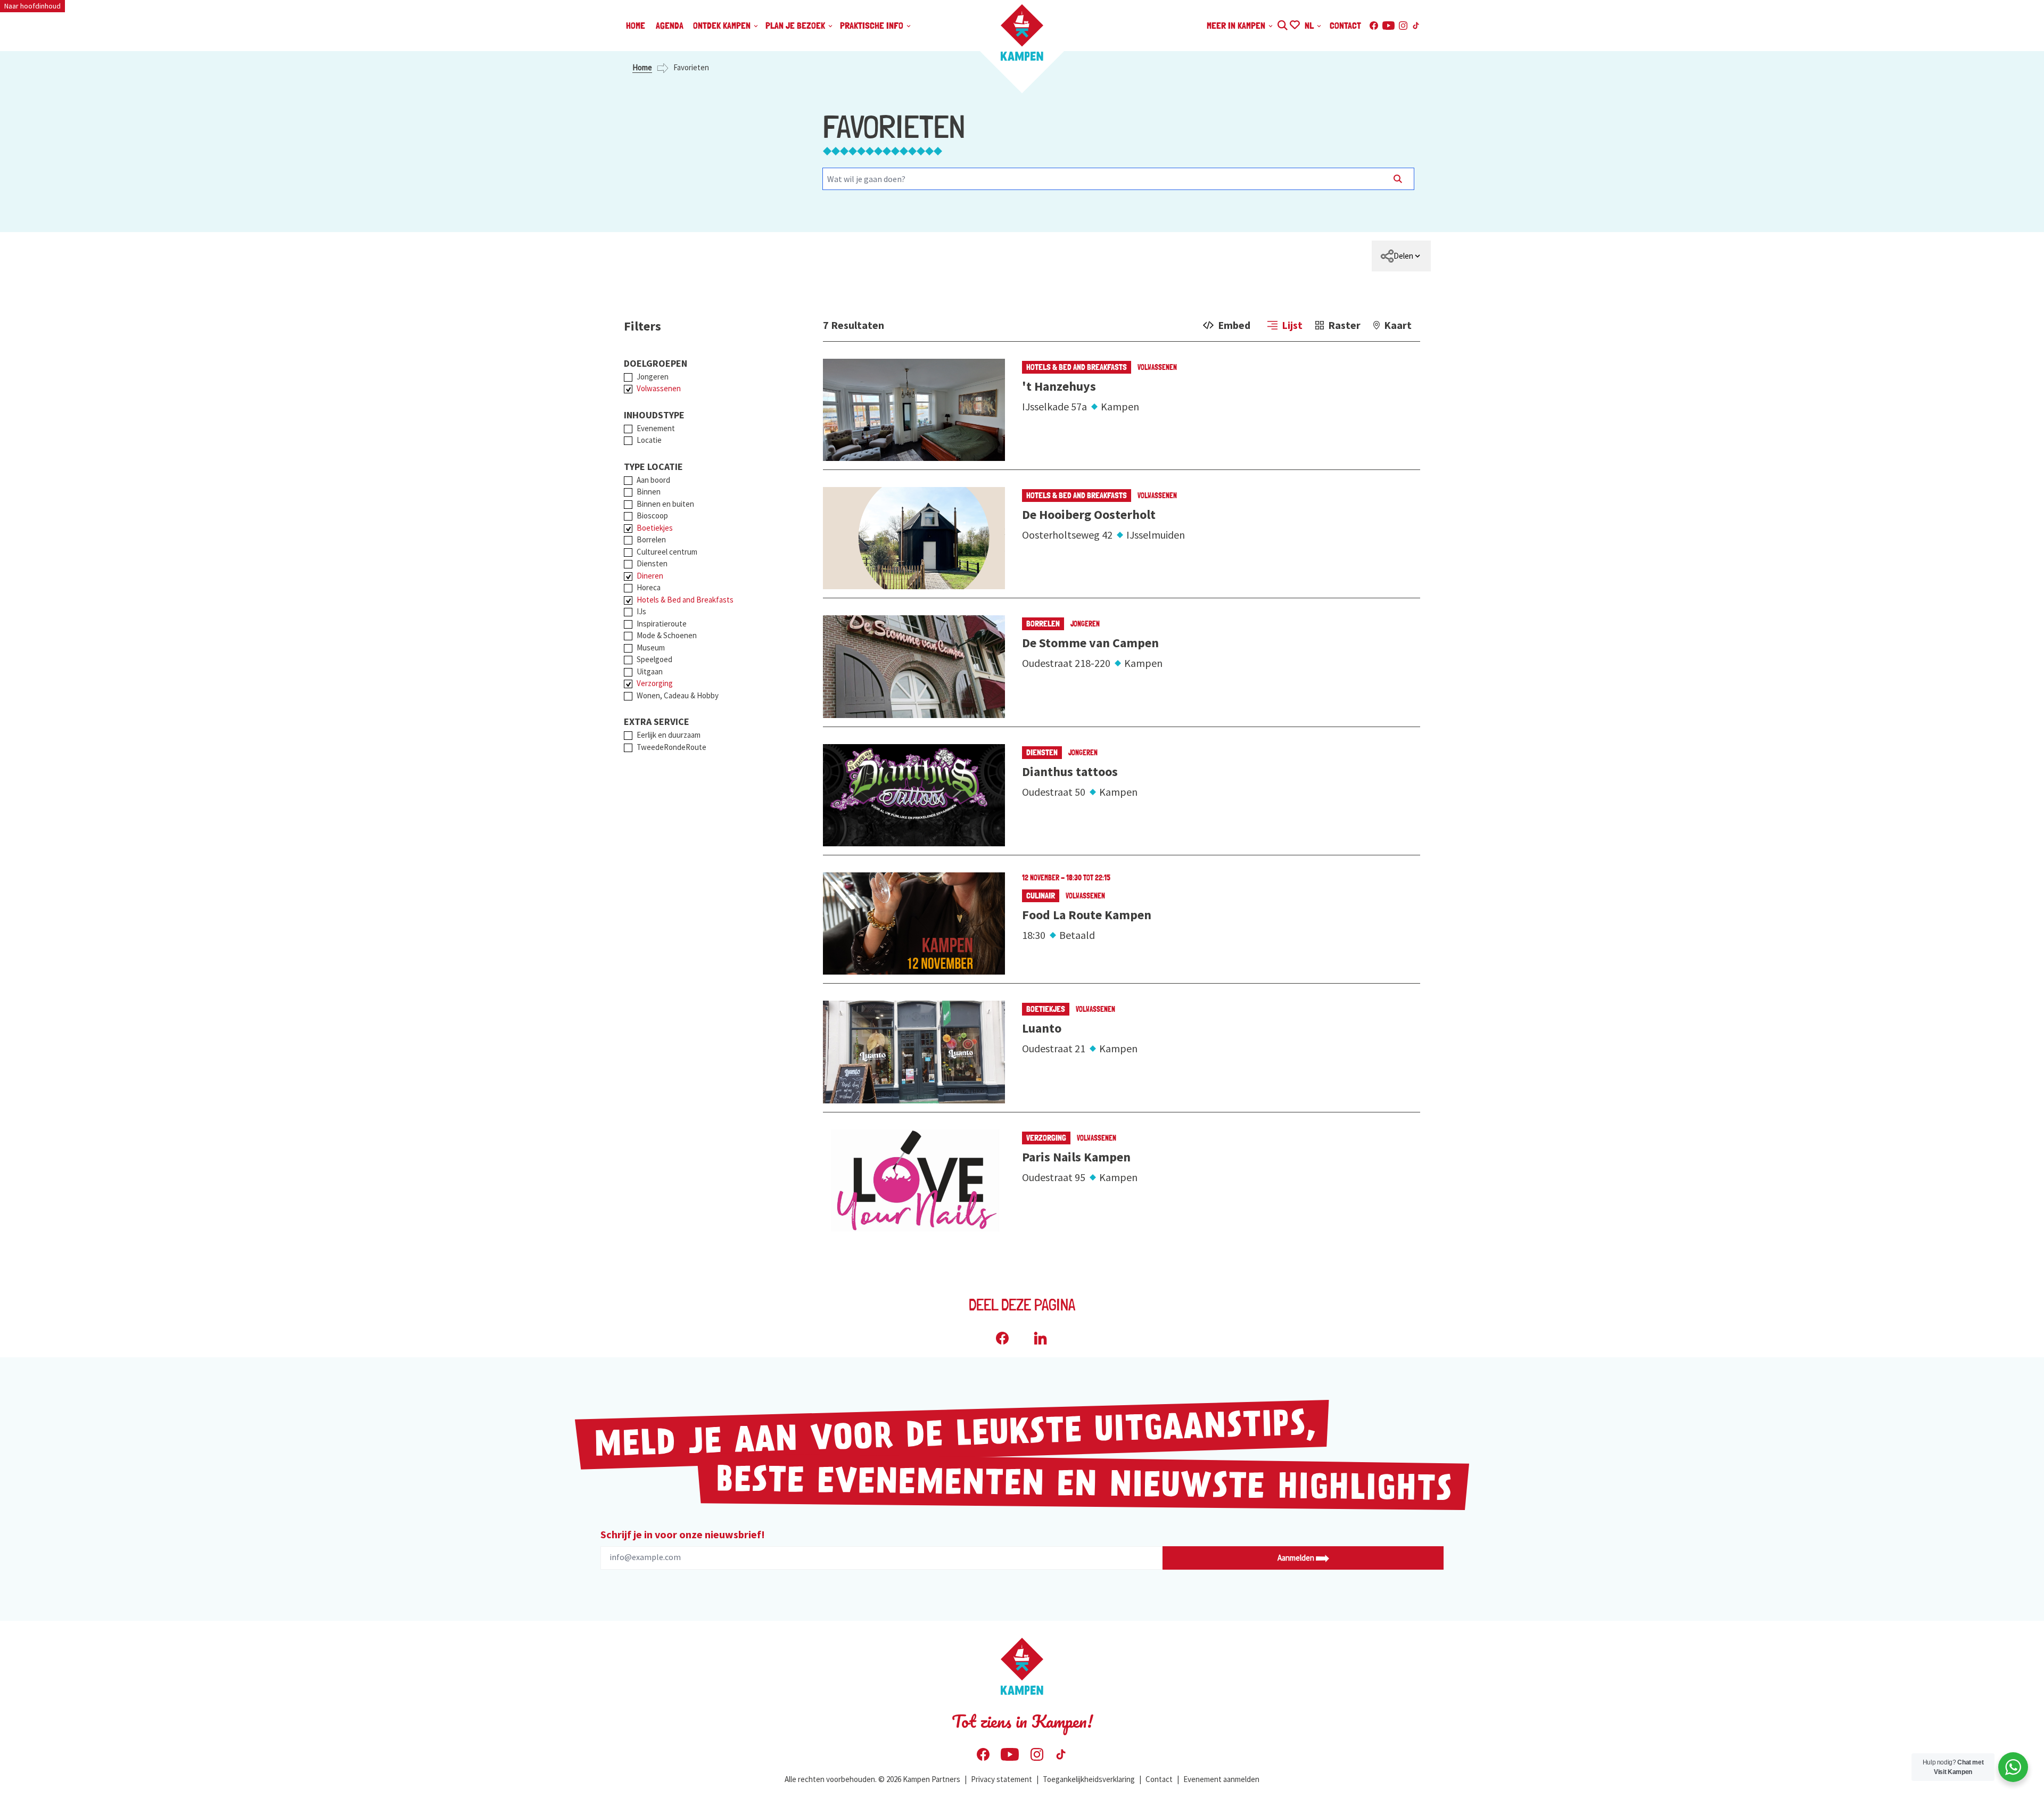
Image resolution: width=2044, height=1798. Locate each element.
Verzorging (655, 683)
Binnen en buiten (665, 504)
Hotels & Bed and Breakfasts (685, 600)
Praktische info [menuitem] (873, 25)
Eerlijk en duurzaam (669, 735)
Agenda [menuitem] (670, 25)
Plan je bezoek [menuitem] (796, 25)
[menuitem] (1401, 256)
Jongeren (653, 377)
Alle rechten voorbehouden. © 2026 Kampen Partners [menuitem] (872, 1779)
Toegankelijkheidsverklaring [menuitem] (1089, 1779)
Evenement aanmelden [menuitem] (1221, 1779)
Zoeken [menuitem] (1282, 24)
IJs (641, 611)
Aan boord (653, 480)
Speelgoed (654, 659)
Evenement (656, 428)
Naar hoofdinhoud (32, 6)
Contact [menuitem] (1345, 25)
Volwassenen (659, 388)
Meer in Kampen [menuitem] (1237, 25)
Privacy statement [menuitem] (1002, 1779)
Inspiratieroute (662, 624)
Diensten (652, 563)
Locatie (649, 440)
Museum (651, 648)
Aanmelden (1297, 1558)
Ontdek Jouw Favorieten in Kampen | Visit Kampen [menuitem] (1294, 24)
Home (642, 67)
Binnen (649, 492)
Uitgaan (650, 671)
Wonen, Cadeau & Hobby (678, 695)
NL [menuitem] (1310, 25)
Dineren (650, 576)
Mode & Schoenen (667, 635)
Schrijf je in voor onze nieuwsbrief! (683, 1534)
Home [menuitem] (636, 25)
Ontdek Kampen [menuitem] (723, 25)
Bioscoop (652, 516)
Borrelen (651, 539)
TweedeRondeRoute (671, 747)
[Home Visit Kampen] (1022, 32)
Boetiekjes (655, 528)
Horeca (649, 587)
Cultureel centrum (667, 552)
